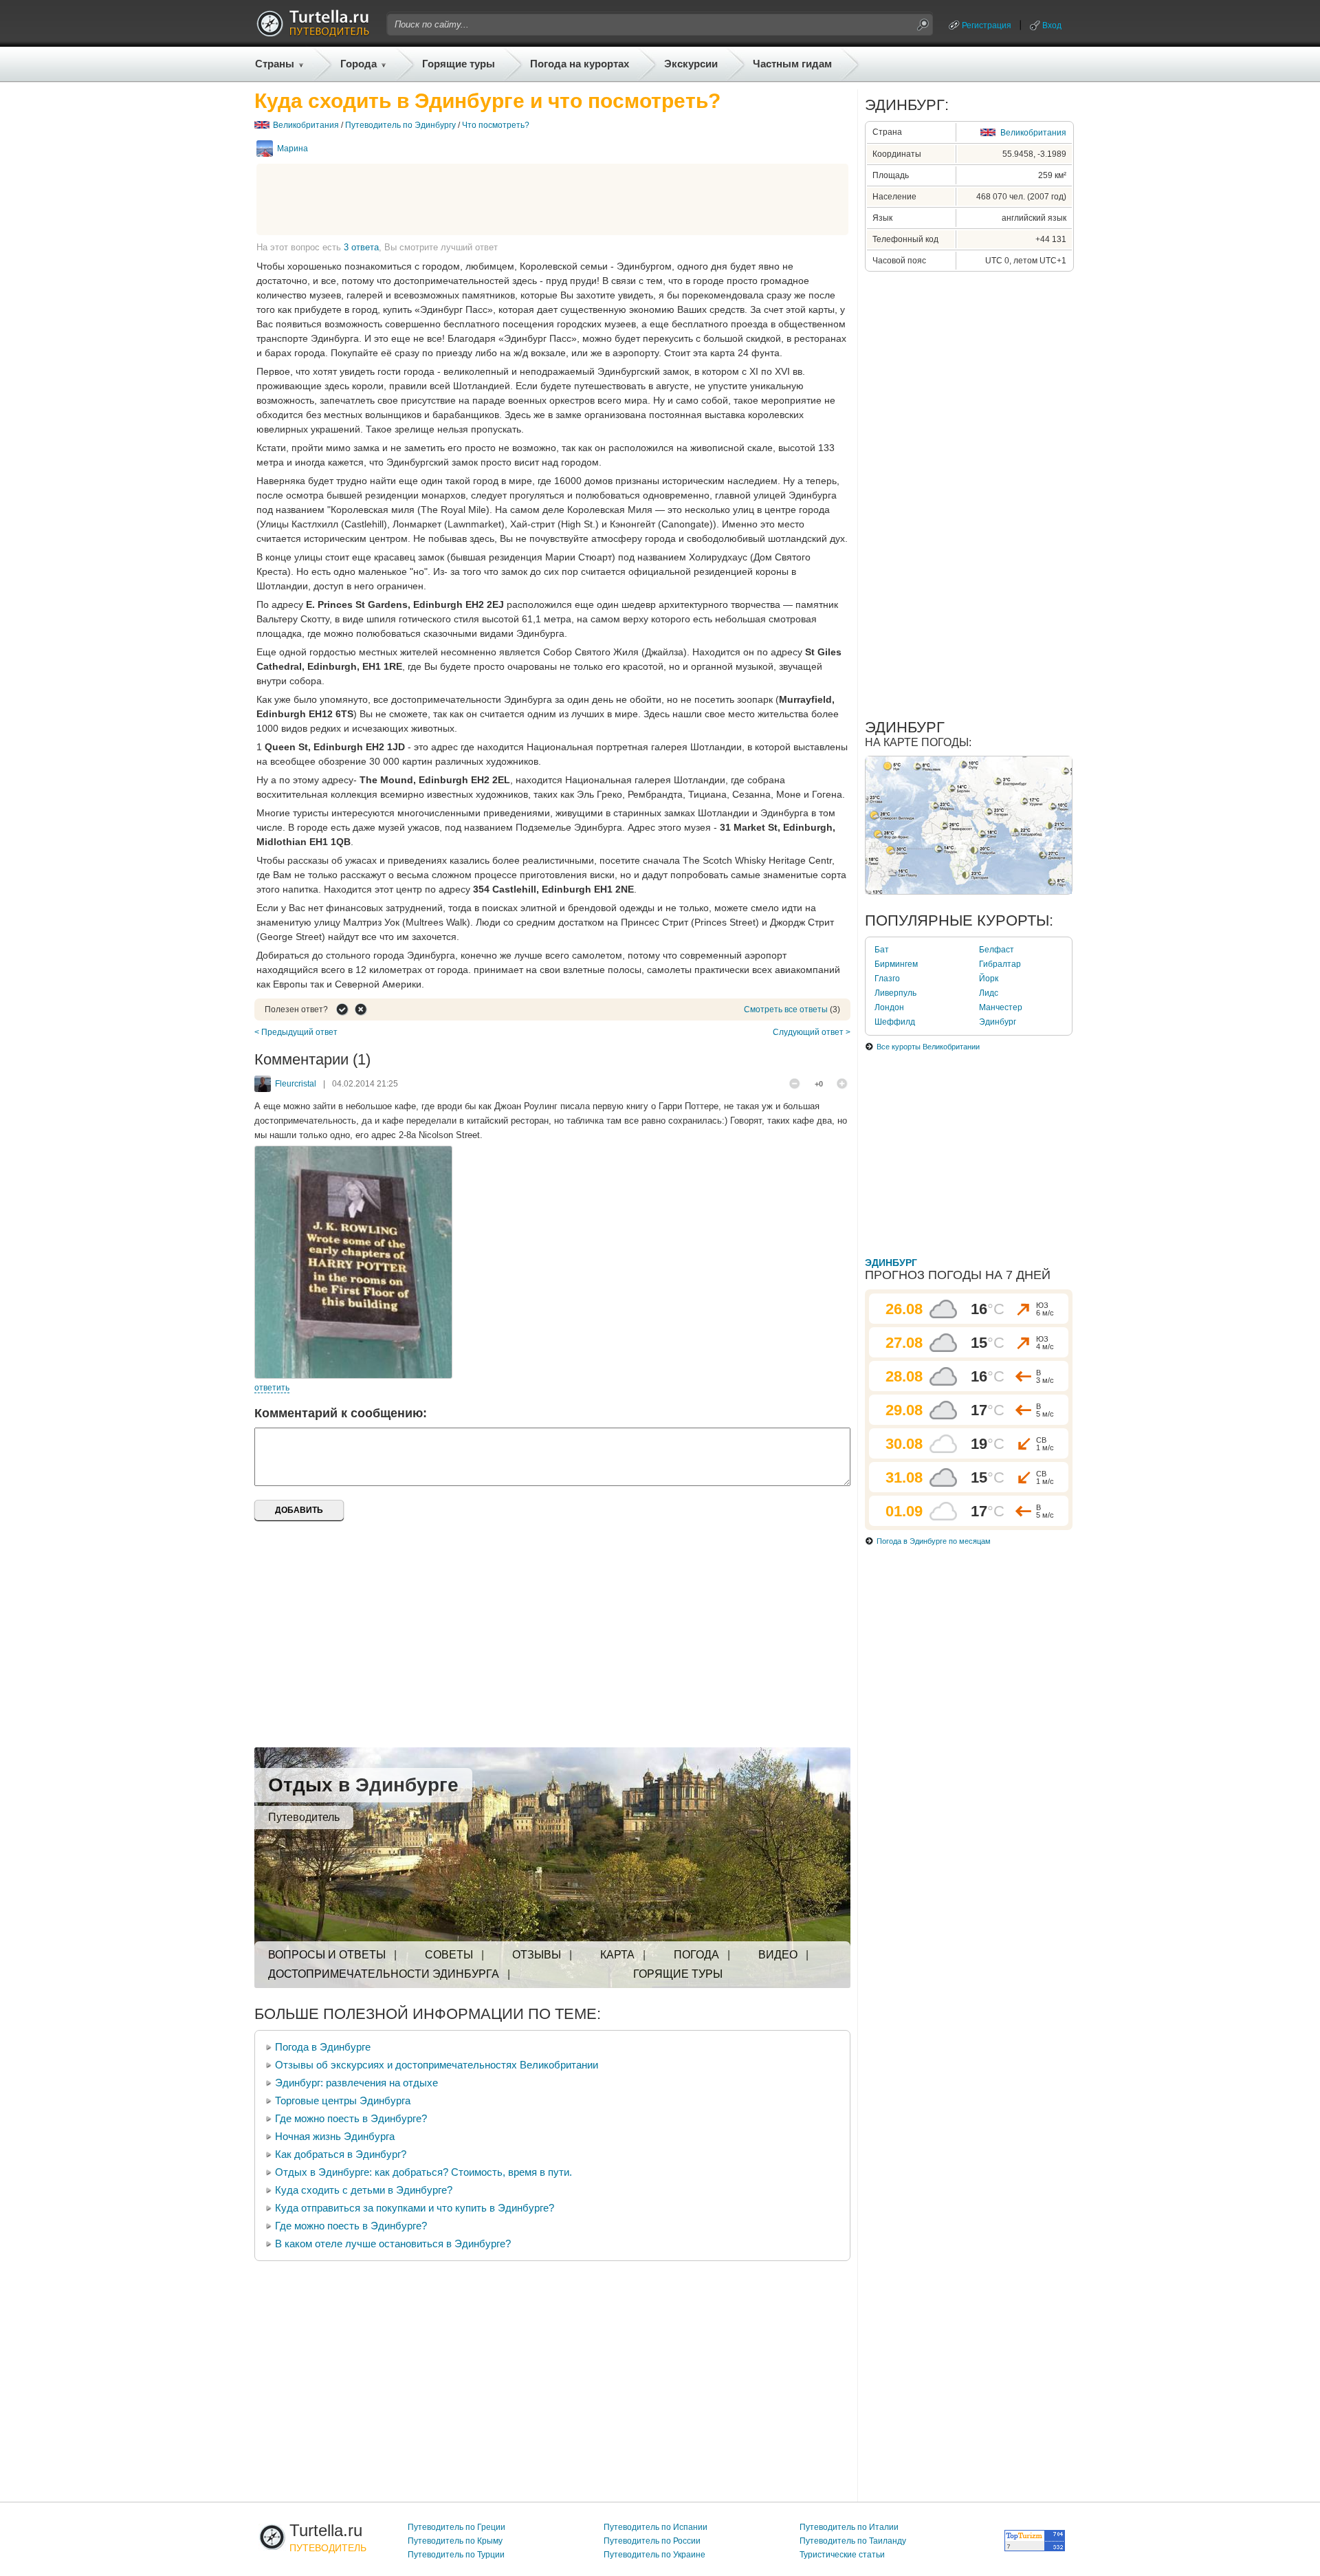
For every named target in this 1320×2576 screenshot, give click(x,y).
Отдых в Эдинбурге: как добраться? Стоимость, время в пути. (423, 2172)
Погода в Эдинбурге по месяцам (934, 1541)
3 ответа (361, 247)
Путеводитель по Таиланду (853, 2541)
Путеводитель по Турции (456, 2555)
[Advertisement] (553, 199)
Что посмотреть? (496, 125)
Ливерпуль (895, 993)
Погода (696, 1955)
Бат (882, 950)
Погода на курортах (580, 64)
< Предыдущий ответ (296, 1032)
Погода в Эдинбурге (323, 2047)
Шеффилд (895, 1022)
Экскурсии (691, 64)
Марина (293, 149)
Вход (1052, 25)
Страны (275, 64)
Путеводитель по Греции (456, 2527)
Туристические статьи (842, 2555)
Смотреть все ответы (786, 1009)
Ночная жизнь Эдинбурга (335, 2136)
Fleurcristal (296, 1084)
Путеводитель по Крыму (455, 2541)
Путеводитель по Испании (656, 2527)
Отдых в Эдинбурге (363, 1785)
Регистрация (987, 25)
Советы (449, 1955)
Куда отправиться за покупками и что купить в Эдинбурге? (415, 2208)
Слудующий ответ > (812, 1032)
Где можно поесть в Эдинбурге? (351, 2118)
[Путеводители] (313, 33)
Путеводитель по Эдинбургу (400, 125)
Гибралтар (1000, 964)
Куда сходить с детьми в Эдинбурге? (364, 2190)
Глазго (887, 979)
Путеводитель (304, 1817)
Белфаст (997, 950)
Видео (778, 1955)
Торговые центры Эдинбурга (343, 2100)
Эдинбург (998, 1022)
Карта (617, 1955)
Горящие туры (459, 64)
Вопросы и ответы (327, 1955)
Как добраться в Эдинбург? (341, 2154)
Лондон (889, 1007)
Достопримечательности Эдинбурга (384, 1974)
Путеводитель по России (652, 2541)
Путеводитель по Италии (849, 2527)
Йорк (989, 979)
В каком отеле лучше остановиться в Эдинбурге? (393, 2244)
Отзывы (537, 1955)
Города (359, 64)
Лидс (989, 993)
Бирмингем (896, 964)
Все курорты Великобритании (928, 1047)
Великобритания (306, 125)
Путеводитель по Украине (654, 2555)
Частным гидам (792, 64)
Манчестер (1001, 1007)
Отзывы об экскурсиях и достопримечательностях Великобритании (437, 2065)
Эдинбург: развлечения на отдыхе (356, 2083)
